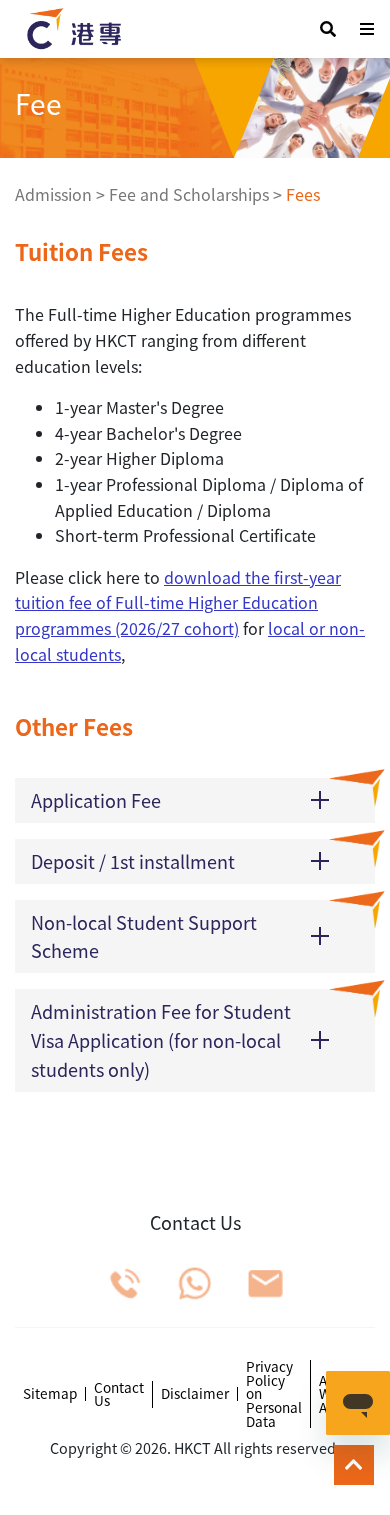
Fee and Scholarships (189, 194)
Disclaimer (195, 1394)
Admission (53, 194)
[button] (195, 800)
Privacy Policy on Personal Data (274, 1394)
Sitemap (50, 1394)
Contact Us (119, 1394)
